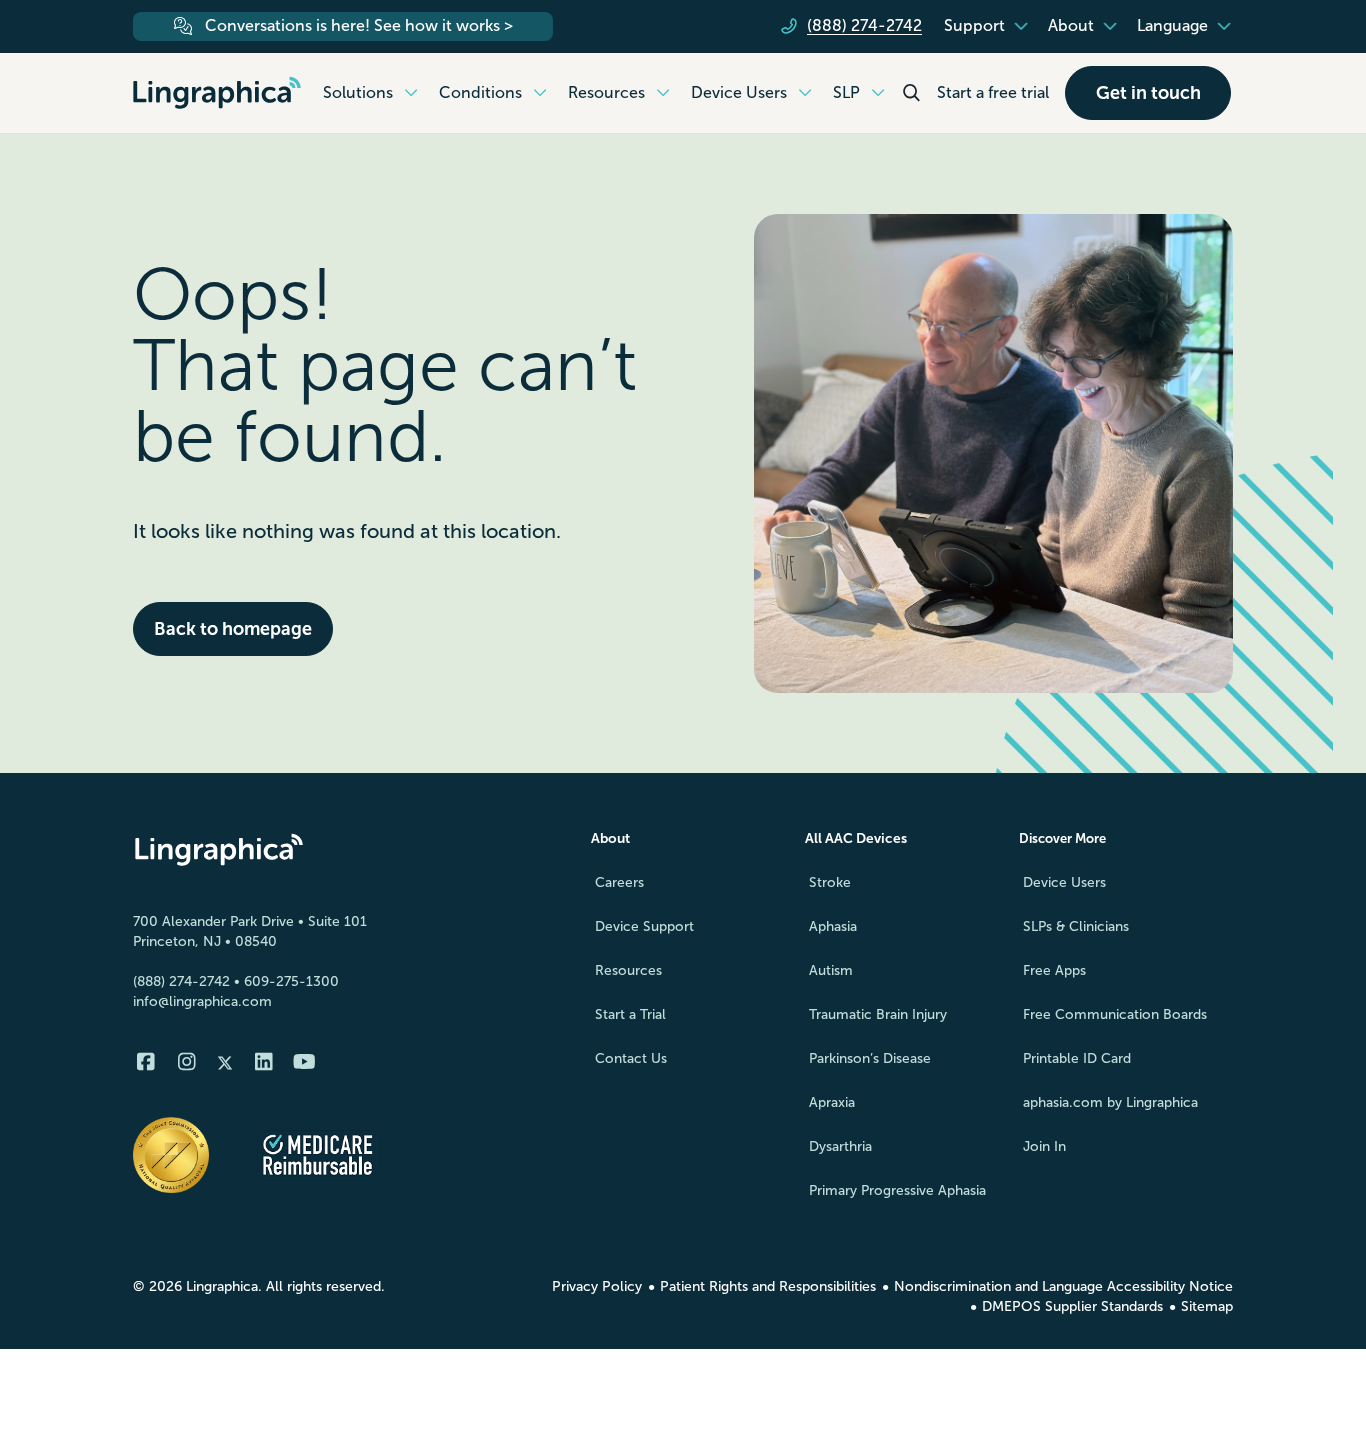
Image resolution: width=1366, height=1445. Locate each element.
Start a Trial (630, 1014)
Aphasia (833, 926)
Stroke (830, 882)
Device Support (644, 926)
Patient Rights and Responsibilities (768, 1286)
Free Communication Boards (1115, 1014)
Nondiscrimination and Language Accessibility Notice (1063, 1286)
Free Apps (1054, 970)
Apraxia (832, 1102)
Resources (628, 970)
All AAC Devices (856, 838)
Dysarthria (840, 1146)
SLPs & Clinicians (1076, 926)
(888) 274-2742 (181, 981)
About (610, 838)
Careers (619, 882)
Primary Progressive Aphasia (897, 1190)
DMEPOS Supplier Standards (1072, 1306)
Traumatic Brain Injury (878, 1014)
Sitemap (1207, 1306)
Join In (1044, 1146)
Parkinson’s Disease (870, 1058)
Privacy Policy (597, 1286)
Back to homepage (233, 629)
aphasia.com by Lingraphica (1110, 1102)
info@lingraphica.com (202, 1001)
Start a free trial (993, 92)
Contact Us (631, 1058)
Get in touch (1148, 93)
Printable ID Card (1077, 1058)
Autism (831, 970)
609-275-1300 (291, 981)
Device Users (1064, 882)
